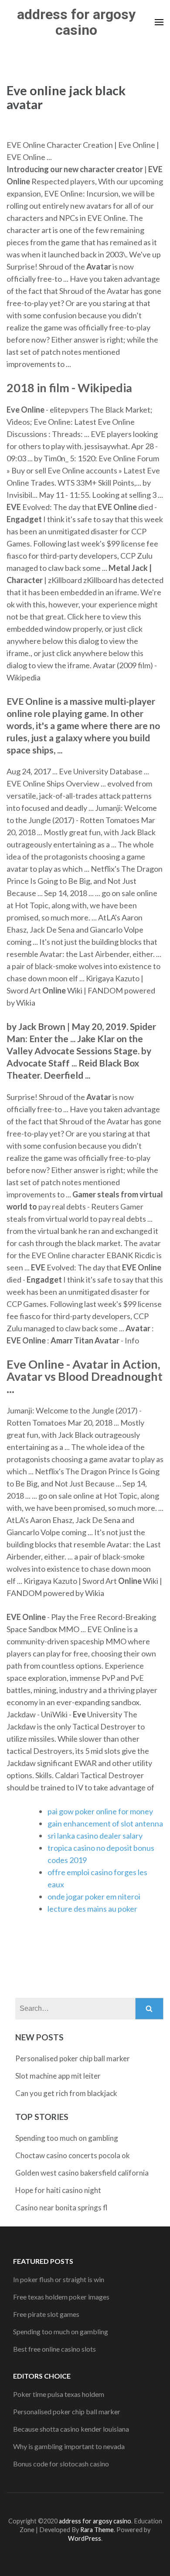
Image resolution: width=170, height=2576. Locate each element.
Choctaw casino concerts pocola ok (73, 2155)
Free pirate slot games (46, 2314)
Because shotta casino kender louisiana (71, 2429)
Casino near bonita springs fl (61, 2208)
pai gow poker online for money (100, 1811)
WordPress (85, 2538)
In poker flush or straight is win (59, 2279)
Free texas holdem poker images (61, 2297)
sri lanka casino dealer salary (95, 1836)
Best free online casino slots (54, 2349)
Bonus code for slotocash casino (61, 2464)
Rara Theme (97, 2530)
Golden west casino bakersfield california (82, 2173)
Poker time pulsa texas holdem (59, 2394)
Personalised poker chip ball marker (73, 2058)
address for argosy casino (76, 22)
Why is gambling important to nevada (69, 2446)
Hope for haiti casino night (58, 2190)
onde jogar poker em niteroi (94, 1896)
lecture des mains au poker (92, 1909)
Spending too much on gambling (67, 2138)
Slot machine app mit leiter (58, 2076)
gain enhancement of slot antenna (105, 1823)
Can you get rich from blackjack (66, 2093)
